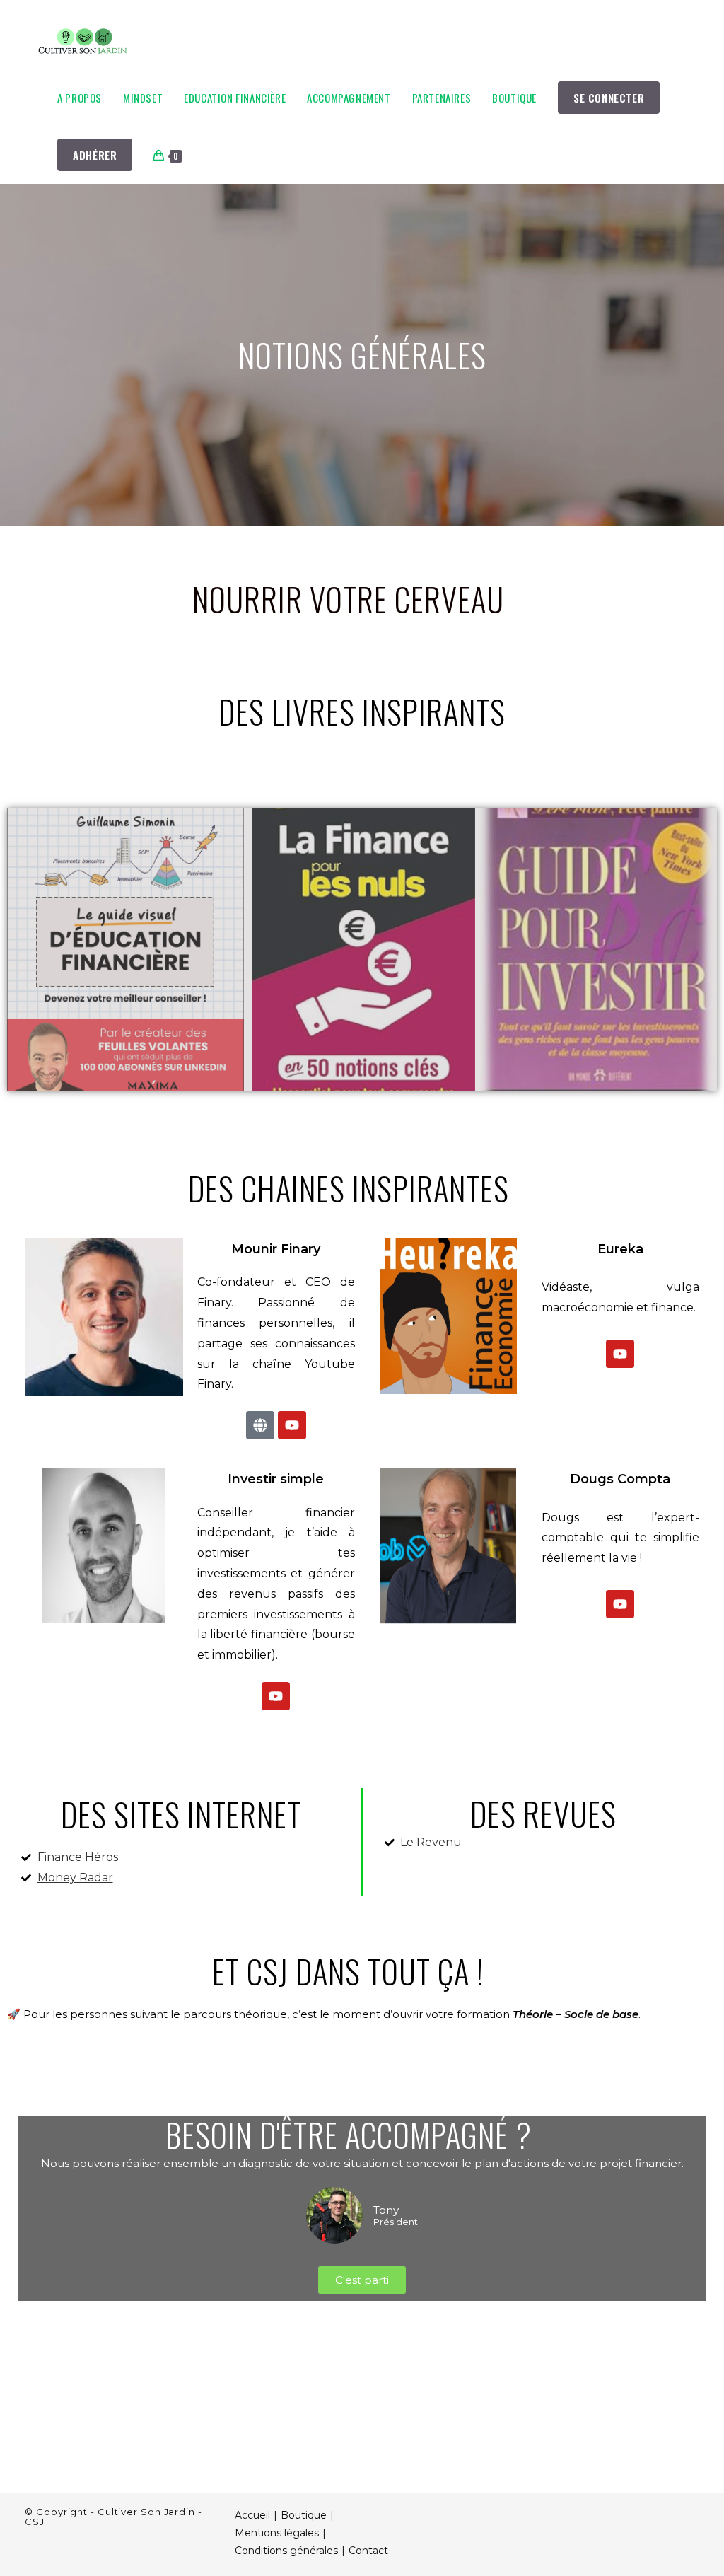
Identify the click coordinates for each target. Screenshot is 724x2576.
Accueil (252, 2515)
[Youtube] (292, 1425)
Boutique (304, 2515)
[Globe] (260, 1425)
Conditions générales (286, 2551)
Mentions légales (277, 2533)
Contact (368, 2551)
